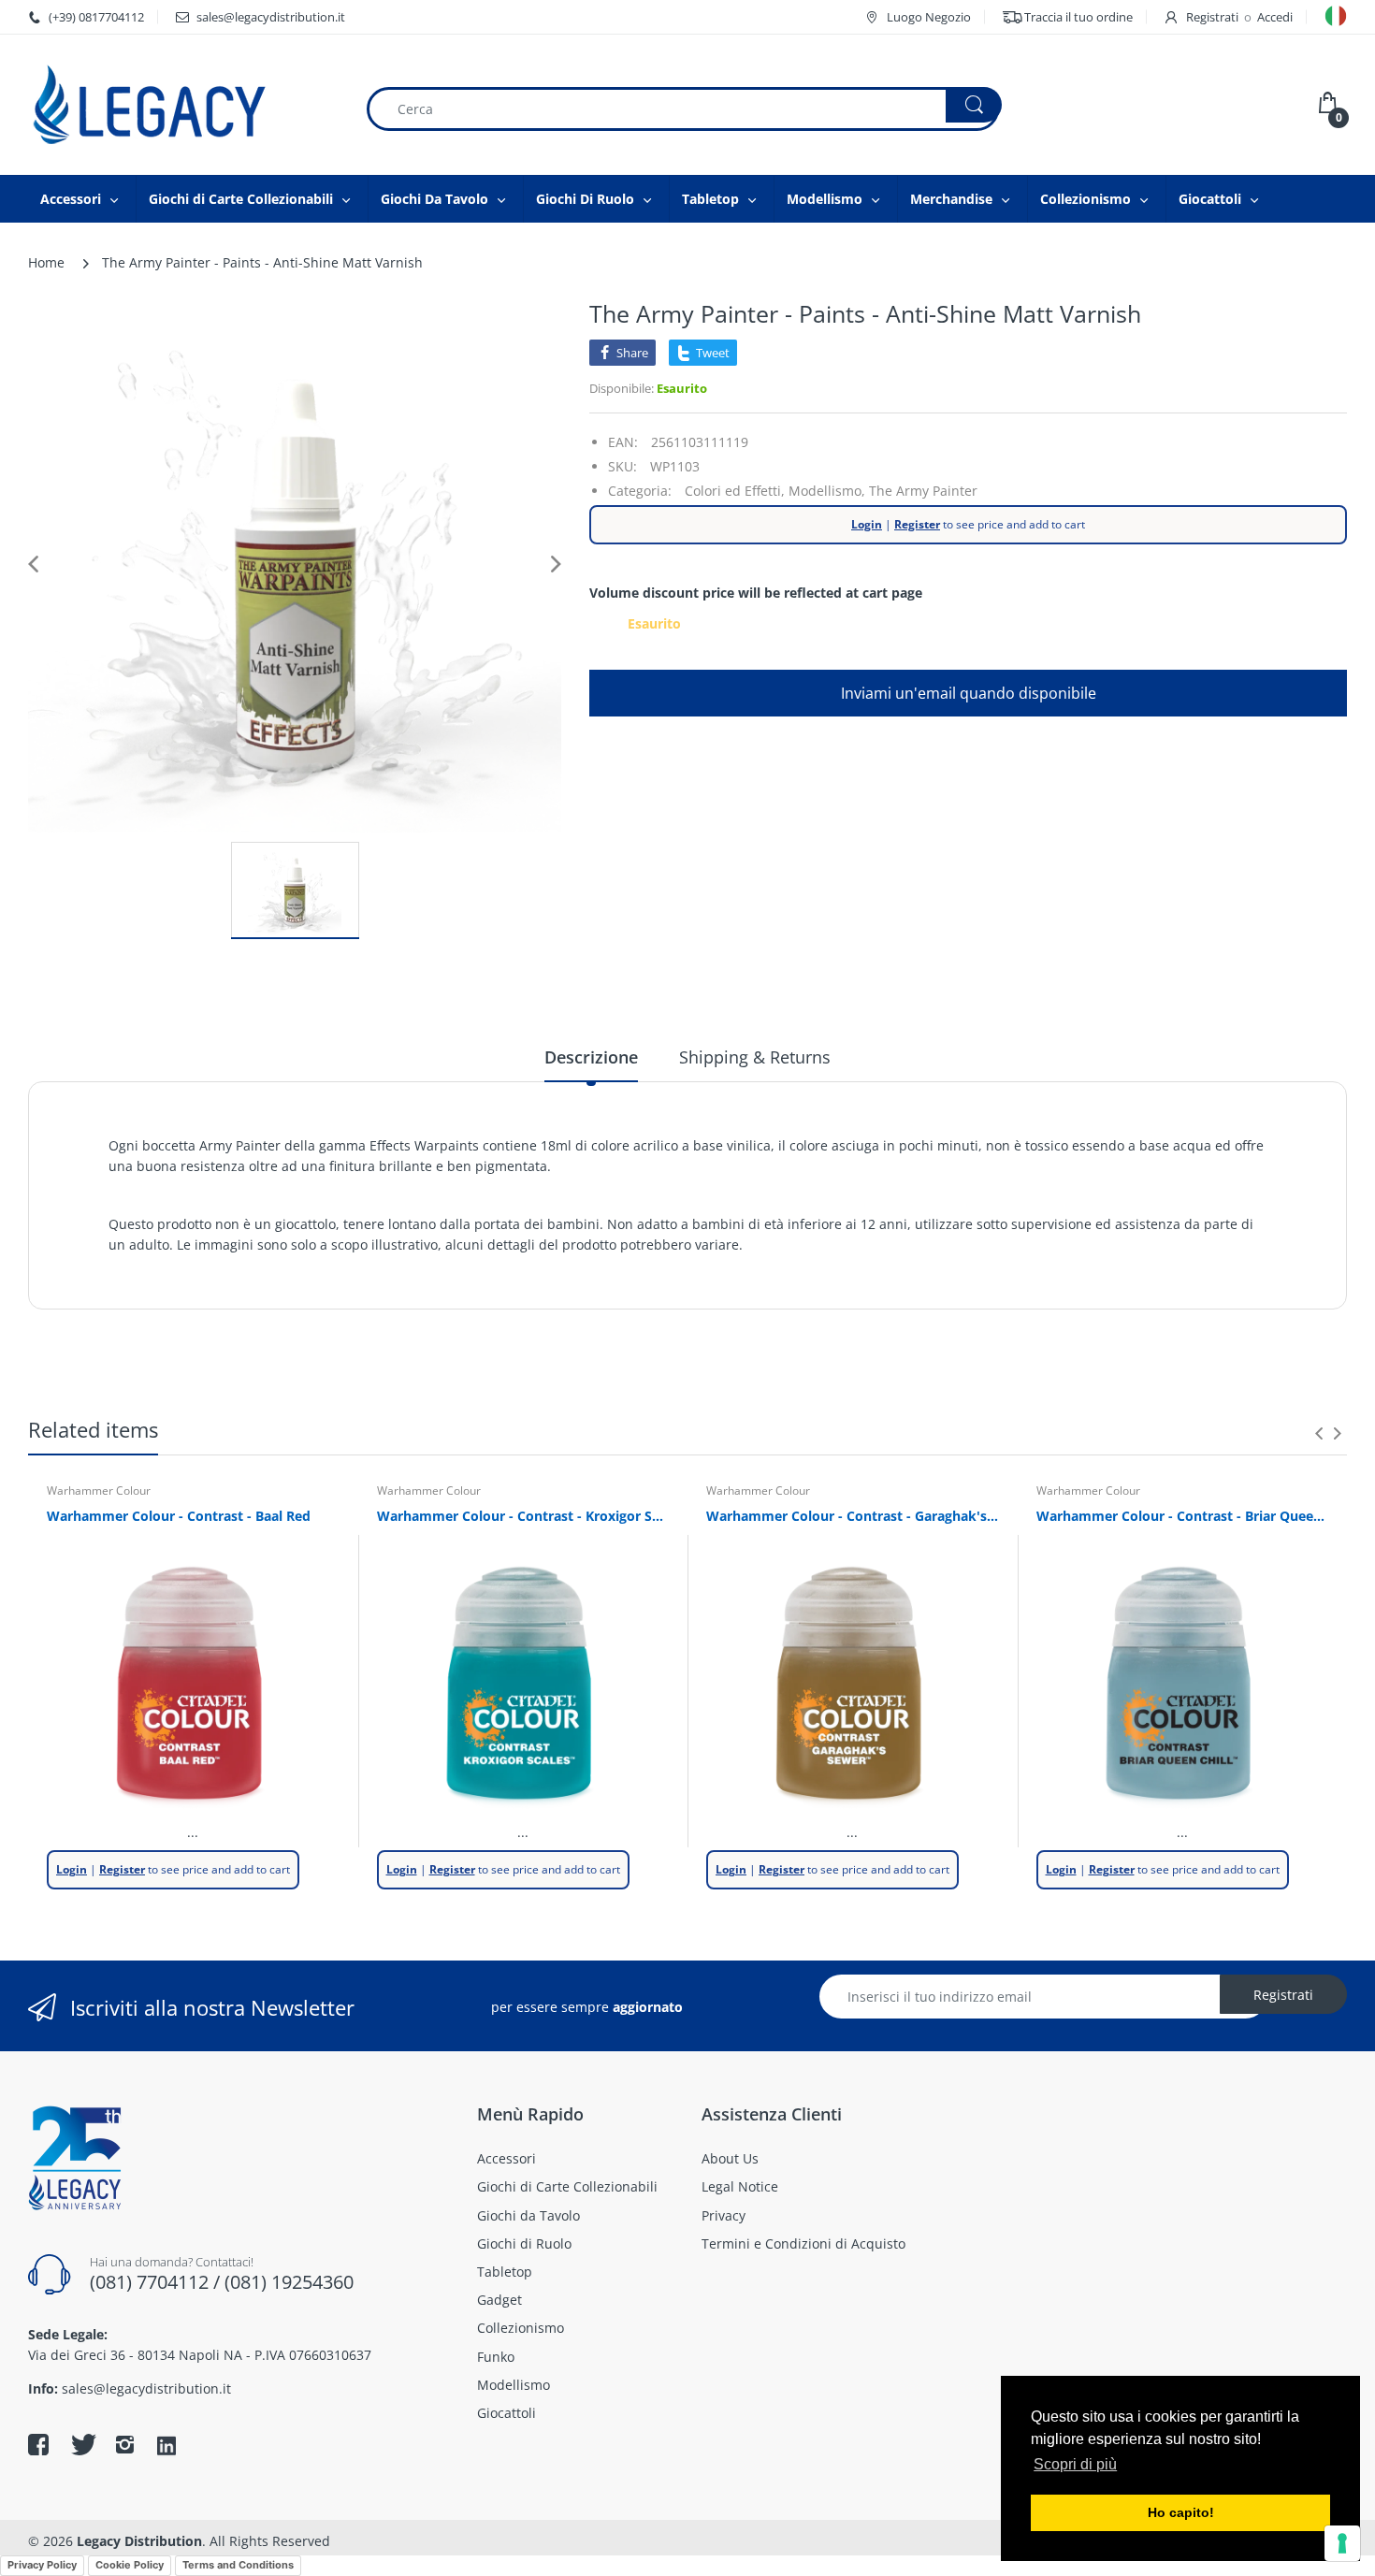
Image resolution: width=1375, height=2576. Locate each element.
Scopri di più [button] (1075, 2464)
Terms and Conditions (238, 2565)
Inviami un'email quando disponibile (969, 693)
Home (46, 262)
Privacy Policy (42, 2565)
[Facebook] (38, 2444)
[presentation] (1319, 1433)
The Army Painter (923, 491)
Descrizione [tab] (591, 1057)
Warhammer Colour (99, 1491)
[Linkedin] (166, 2447)
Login (867, 524)
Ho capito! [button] (1181, 2512)
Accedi (1275, 17)
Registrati (1212, 17)
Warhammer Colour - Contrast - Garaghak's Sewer (853, 1516)
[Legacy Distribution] (182, 105)
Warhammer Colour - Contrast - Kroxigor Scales (523, 1516)
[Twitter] (81, 2444)
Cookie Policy (130, 2565)
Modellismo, (827, 491)
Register (917, 524)
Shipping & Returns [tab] (755, 1057)
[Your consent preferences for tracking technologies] (1342, 2543)
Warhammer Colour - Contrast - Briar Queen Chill (1183, 1516)
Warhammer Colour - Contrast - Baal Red (179, 1516)
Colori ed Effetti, (735, 491)
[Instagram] (124, 2444)
